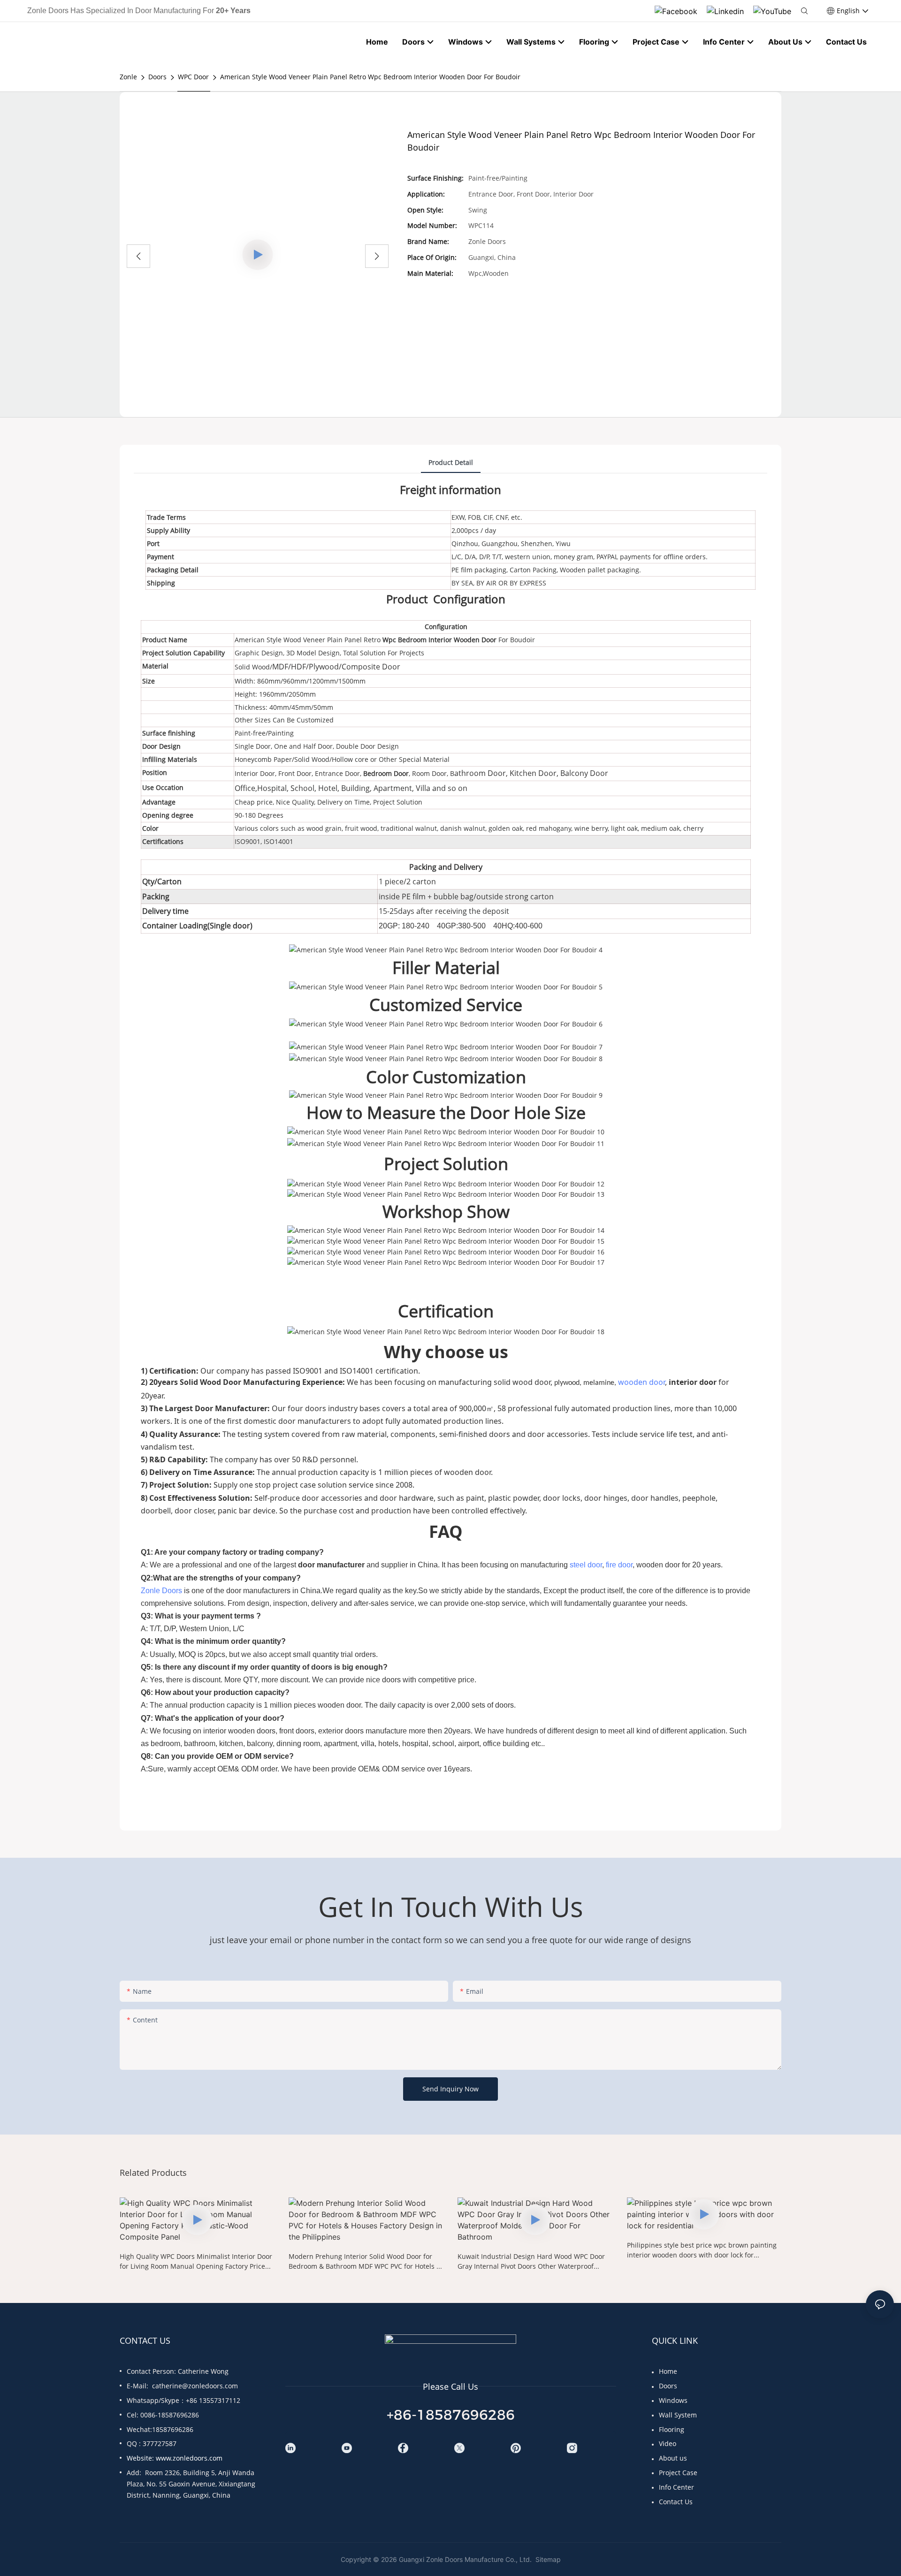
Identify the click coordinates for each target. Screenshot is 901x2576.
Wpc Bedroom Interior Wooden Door (440, 640)
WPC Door (193, 77)
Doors (157, 77)
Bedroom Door (386, 773)
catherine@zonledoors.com (195, 2386)
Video (668, 2443)
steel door (586, 1565)
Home (668, 2371)
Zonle (128, 77)
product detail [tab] (451, 462)
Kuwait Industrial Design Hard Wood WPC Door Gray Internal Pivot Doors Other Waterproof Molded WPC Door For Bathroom (531, 2261)
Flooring (672, 2429)
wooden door (641, 1382)
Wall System (678, 2415)
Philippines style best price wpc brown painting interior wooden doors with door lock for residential (702, 2250)
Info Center (676, 2487)
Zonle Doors (161, 1591)
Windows (673, 2400)
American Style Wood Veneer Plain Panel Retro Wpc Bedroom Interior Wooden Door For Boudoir (370, 77)
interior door (693, 1382)
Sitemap (547, 2559)
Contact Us (676, 2502)
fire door (619, 1565)
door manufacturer (331, 1565)
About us (673, 2458)
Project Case (678, 2473)
